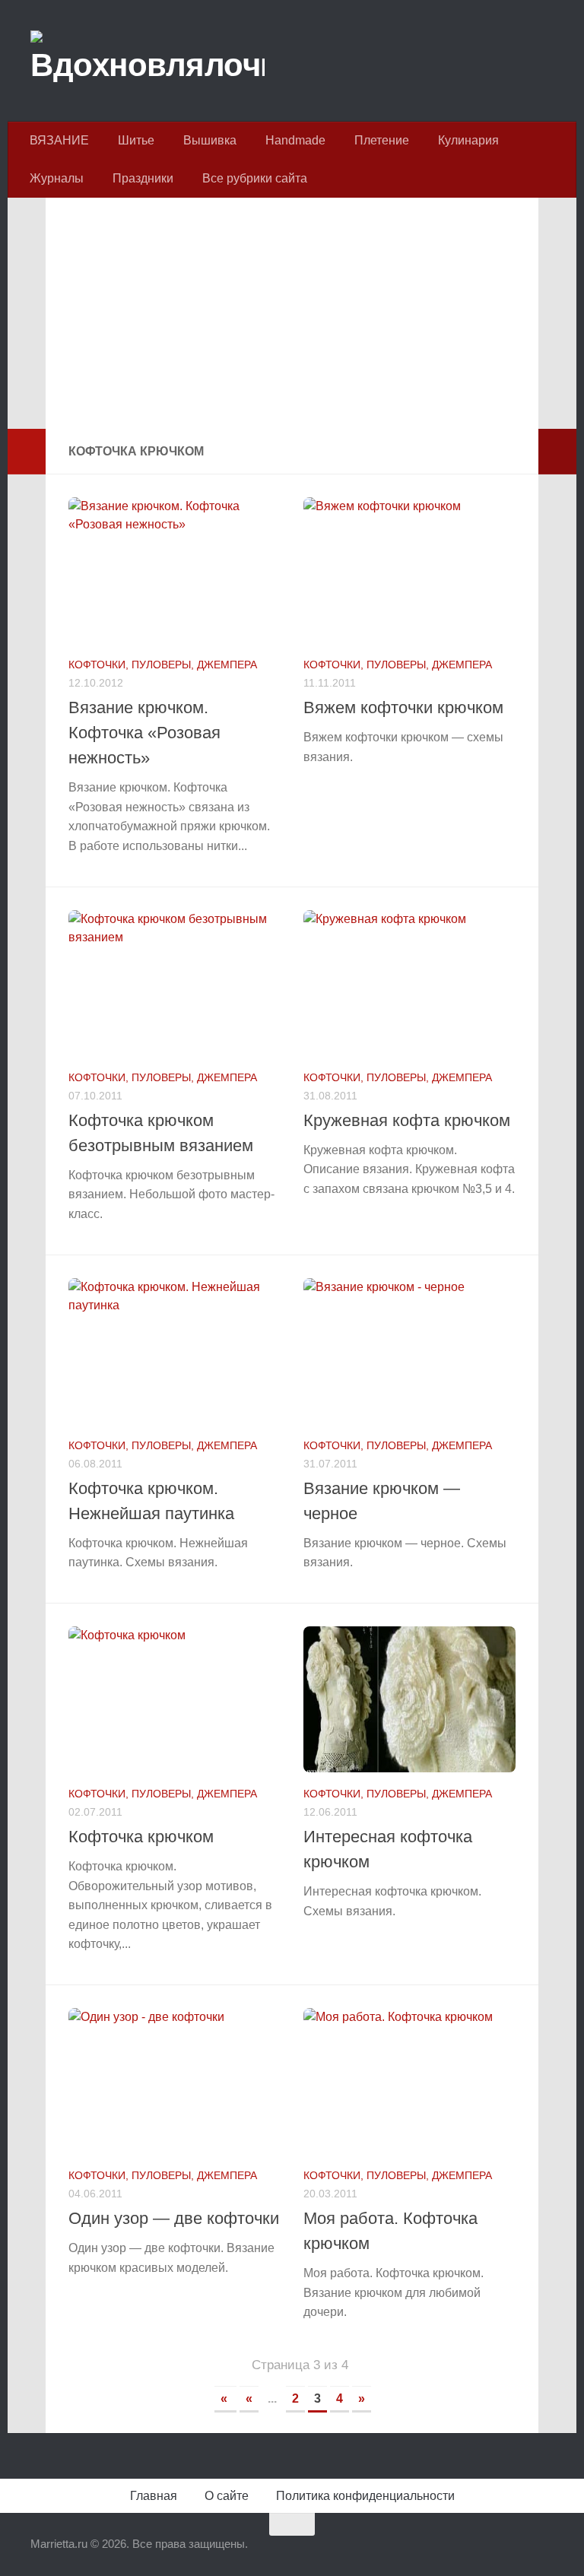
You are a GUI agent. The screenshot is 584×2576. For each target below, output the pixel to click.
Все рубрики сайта (255, 178)
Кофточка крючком (141, 1837)
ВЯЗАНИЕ (59, 140)
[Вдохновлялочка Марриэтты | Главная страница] (148, 61)
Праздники (143, 178)
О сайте (227, 2496)
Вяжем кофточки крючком (403, 707)
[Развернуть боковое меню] (27, 452)
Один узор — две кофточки (174, 2218)
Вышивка (210, 140)
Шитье (136, 140)
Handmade (295, 140)
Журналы (57, 178)
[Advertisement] (292, 322)
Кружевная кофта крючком (407, 1120)
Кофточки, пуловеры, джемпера (163, 665)
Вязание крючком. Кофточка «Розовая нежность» (144, 733)
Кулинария (468, 140)
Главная (154, 2496)
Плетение (382, 140)
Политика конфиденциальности (365, 2496)
